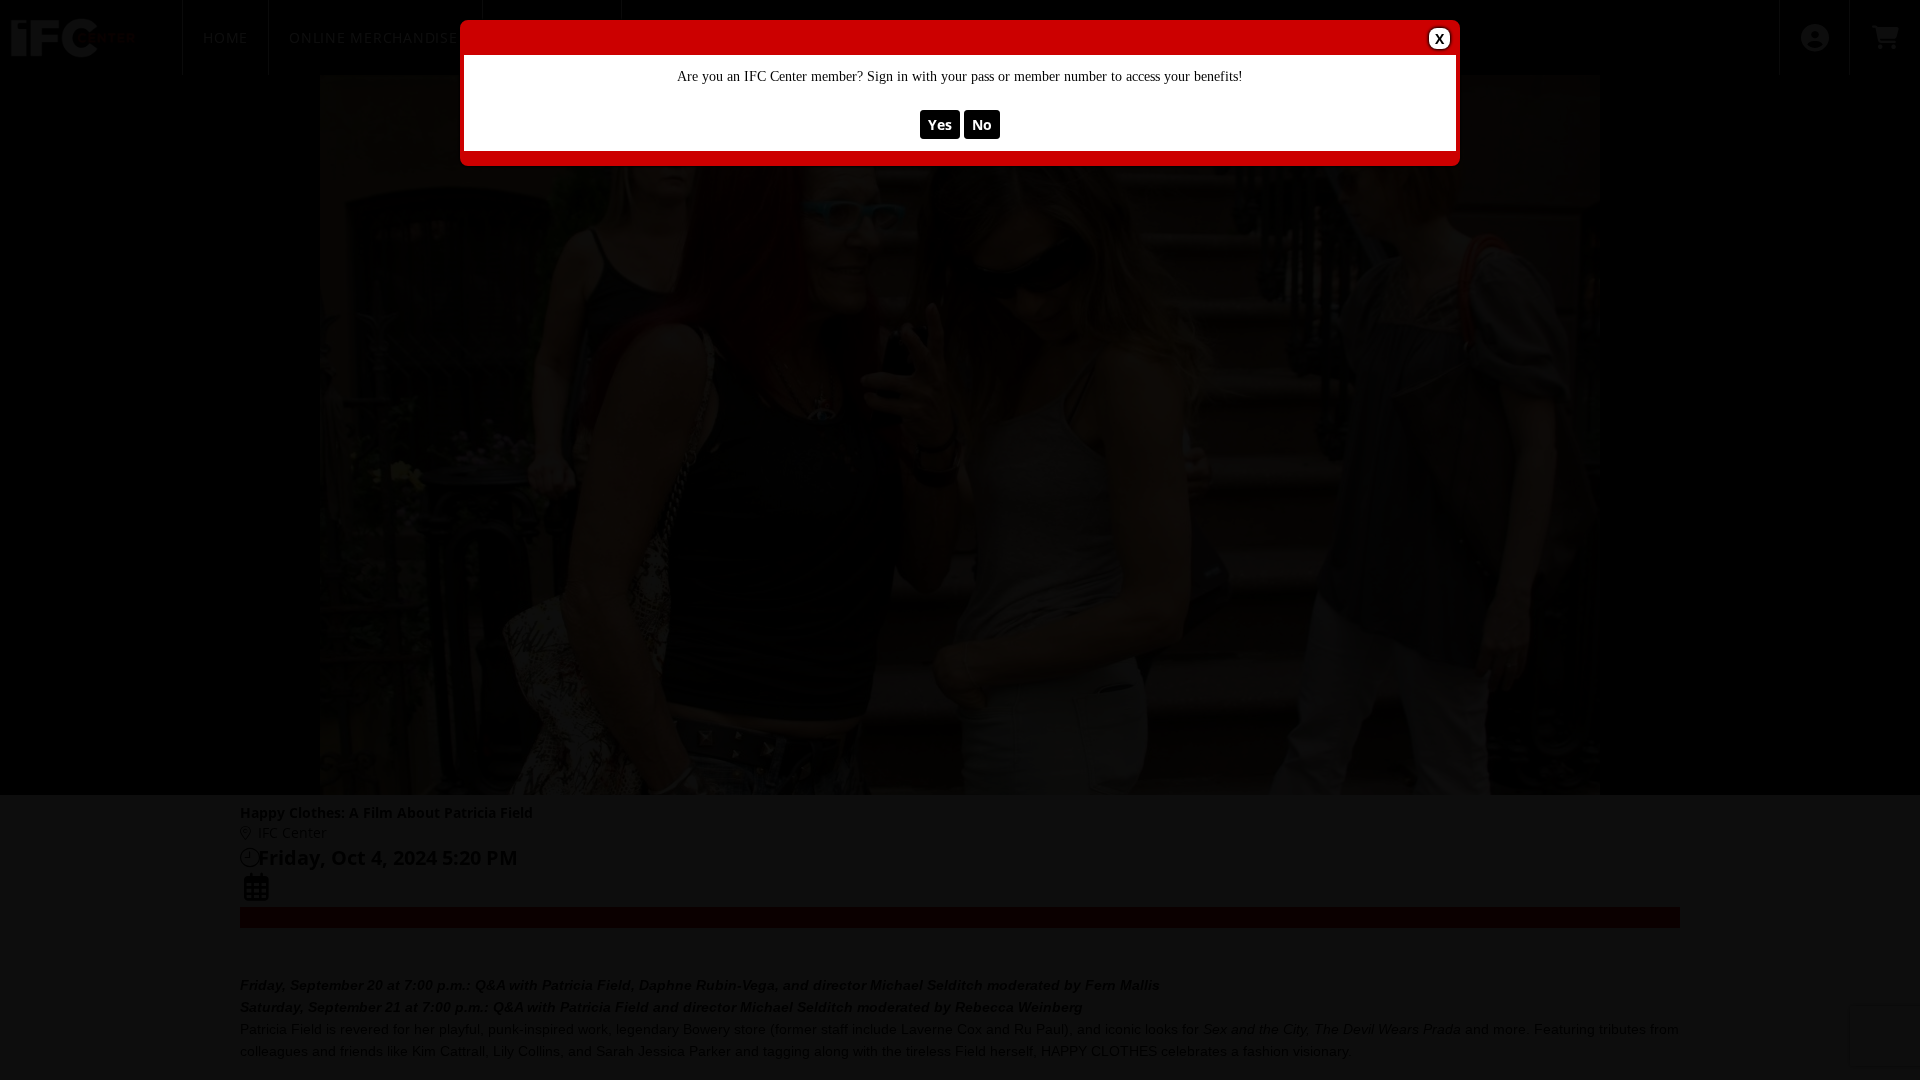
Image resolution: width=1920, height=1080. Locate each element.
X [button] (1439, 38)
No (982, 124)
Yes (940, 124)
